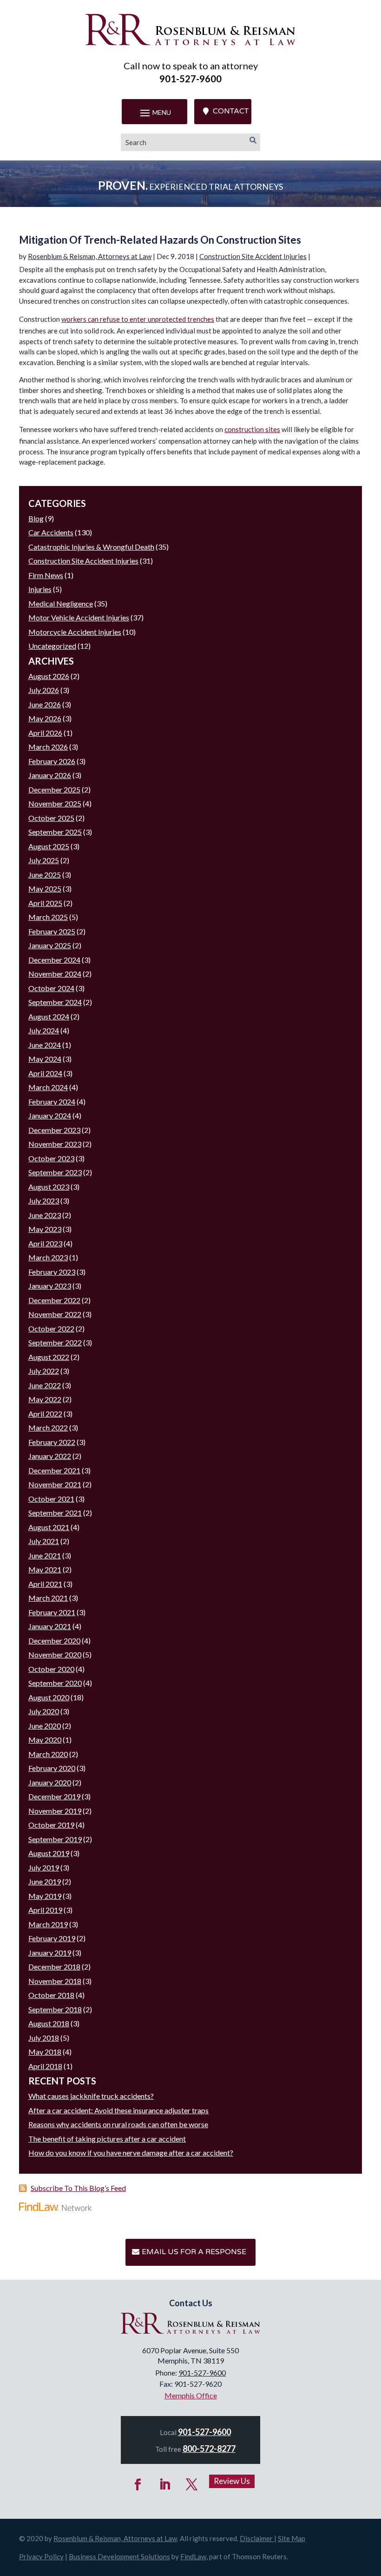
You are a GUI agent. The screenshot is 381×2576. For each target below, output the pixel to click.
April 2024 (45, 1073)
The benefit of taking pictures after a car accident (107, 2139)
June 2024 (45, 1045)
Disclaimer (256, 2538)
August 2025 (49, 846)
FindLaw (193, 2556)
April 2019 (45, 1910)
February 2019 (52, 1938)
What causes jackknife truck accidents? (91, 2096)
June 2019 (45, 1881)
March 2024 (48, 1087)
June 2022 (45, 1385)
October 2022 (51, 1328)
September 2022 (55, 1342)
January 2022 (50, 1456)
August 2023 (49, 1187)
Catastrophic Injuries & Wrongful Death (91, 547)
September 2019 (55, 1839)
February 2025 (52, 931)
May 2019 (45, 1896)
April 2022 (45, 1414)
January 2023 (50, 1286)
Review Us (232, 2481)
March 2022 (48, 1428)
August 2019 (49, 1853)
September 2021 (55, 1513)
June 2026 (45, 704)
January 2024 (50, 1115)
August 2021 (49, 1527)
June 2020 (45, 1726)
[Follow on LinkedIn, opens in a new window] (165, 2485)
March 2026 (48, 747)
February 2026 (52, 761)
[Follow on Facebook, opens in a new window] (138, 2485)
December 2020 (54, 1641)
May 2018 (45, 2052)
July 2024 (44, 1030)
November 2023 (55, 1144)
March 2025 (48, 917)
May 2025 (45, 889)
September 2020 (55, 1683)
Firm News (46, 575)
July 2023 (44, 1201)
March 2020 (48, 1754)
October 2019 (51, 1825)
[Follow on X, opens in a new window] (192, 2485)
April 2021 (45, 1584)
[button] (154, 113)
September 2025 (55, 832)
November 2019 (55, 1811)
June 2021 (45, 1555)
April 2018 (45, 2066)
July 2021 (44, 1541)
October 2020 (51, 1669)
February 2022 (52, 1442)
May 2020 (45, 1740)
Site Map (292, 2538)
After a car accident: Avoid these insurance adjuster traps (118, 2110)
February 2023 (52, 1272)
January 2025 (50, 945)
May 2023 (45, 1229)
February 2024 (52, 1102)
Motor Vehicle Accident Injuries (79, 617)
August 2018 (49, 2023)
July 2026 (44, 690)
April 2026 (45, 733)
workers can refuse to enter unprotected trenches (138, 319)
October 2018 (51, 1995)
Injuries (40, 589)
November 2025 (55, 803)
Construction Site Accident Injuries (253, 256)
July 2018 (44, 2038)
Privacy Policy (41, 2556)
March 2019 (48, 1924)
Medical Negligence (61, 603)
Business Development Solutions (119, 2556)
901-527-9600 (190, 79)
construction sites (252, 429)
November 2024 (55, 974)
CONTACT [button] (231, 111)
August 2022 (49, 1357)
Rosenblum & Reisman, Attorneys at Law (90, 256)
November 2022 (55, 1314)
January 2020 (50, 1782)
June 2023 (45, 1215)
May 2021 (45, 1569)
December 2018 (54, 1967)
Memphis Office (191, 2395)
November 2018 (55, 1981)
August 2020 (49, 1697)
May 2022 (45, 1399)
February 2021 (52, 1612)
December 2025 (54, 789)
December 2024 (54, 960)
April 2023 (45, 1243)
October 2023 (51, 1158)
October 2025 (51, 818)
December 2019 (54, 1796)
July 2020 (44, 1711)
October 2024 (51, 988)
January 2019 (50, 1953)
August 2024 (49, 1016)
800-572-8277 (209, 2449)
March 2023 (48, 1257)
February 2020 (52, 1768)
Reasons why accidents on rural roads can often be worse (118, 2124)
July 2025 (44, 860)
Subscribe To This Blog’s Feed (78, 2188)
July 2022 (44, 1371)
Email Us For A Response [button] (194, 2252)
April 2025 (45, 903)
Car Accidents (51, 532)
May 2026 (45, 718)
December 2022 (54, 1300)
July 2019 (44, 1867)
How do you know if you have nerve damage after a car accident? (131, 2153)
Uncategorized (52, 646)
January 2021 (50, 1626)
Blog (36, 518)
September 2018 (55, 2009)
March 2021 (48, 1598)
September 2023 (55, 1172)
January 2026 (50, 775)
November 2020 (55, 1654)
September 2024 (55, 1002)
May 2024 (45, 1059)
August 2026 (49, 676)
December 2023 (54, 1130)
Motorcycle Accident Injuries (75, 632)
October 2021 (51, 1499)
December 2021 (54, 1470)
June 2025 (45, 875)
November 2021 (55, 1484)
